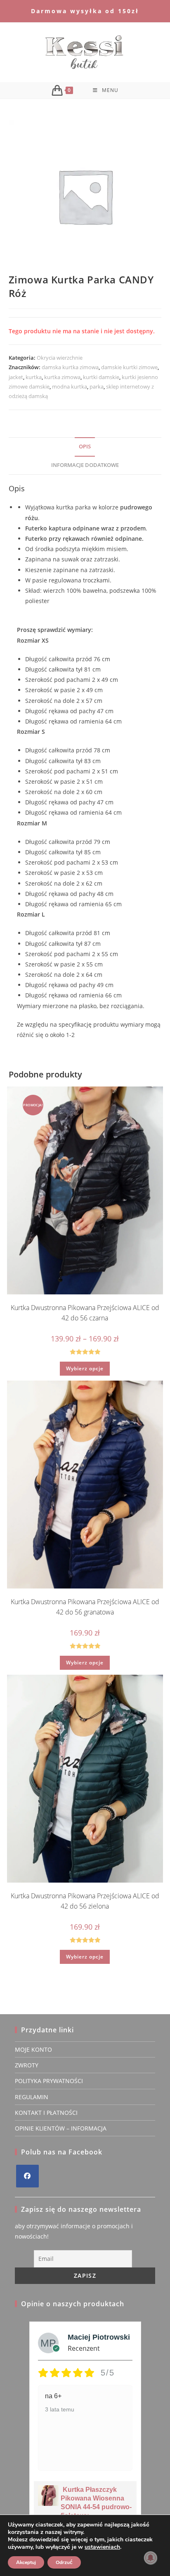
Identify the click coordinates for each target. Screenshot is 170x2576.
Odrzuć (64, 2562)
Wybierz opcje (85, 1368)
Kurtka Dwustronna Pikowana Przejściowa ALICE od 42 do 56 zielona (85, 1901)
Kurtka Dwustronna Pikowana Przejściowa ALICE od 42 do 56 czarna (85, 1313)
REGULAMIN (32, 2097)
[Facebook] (27, 2176)
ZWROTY (27, 2065)
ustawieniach (102, 2547)
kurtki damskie (101, 377)
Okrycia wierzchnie (60, 358)
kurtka (34, 377)
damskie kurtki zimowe (129, 367)
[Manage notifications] (151, 2558)
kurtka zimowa (62, 377)
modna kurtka (70, 387)
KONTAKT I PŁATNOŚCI (46, 2113)
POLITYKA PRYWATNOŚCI (49, 2081)
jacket (16, 377)
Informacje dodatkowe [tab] (85, 465)
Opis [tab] (85, 447)
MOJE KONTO (33, 2049)
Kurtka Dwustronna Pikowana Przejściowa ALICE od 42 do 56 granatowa (85, 1607)
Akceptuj (26, 2562)
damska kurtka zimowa (70, 367)
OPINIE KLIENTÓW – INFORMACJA (61, 2128)
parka (97, 387)
